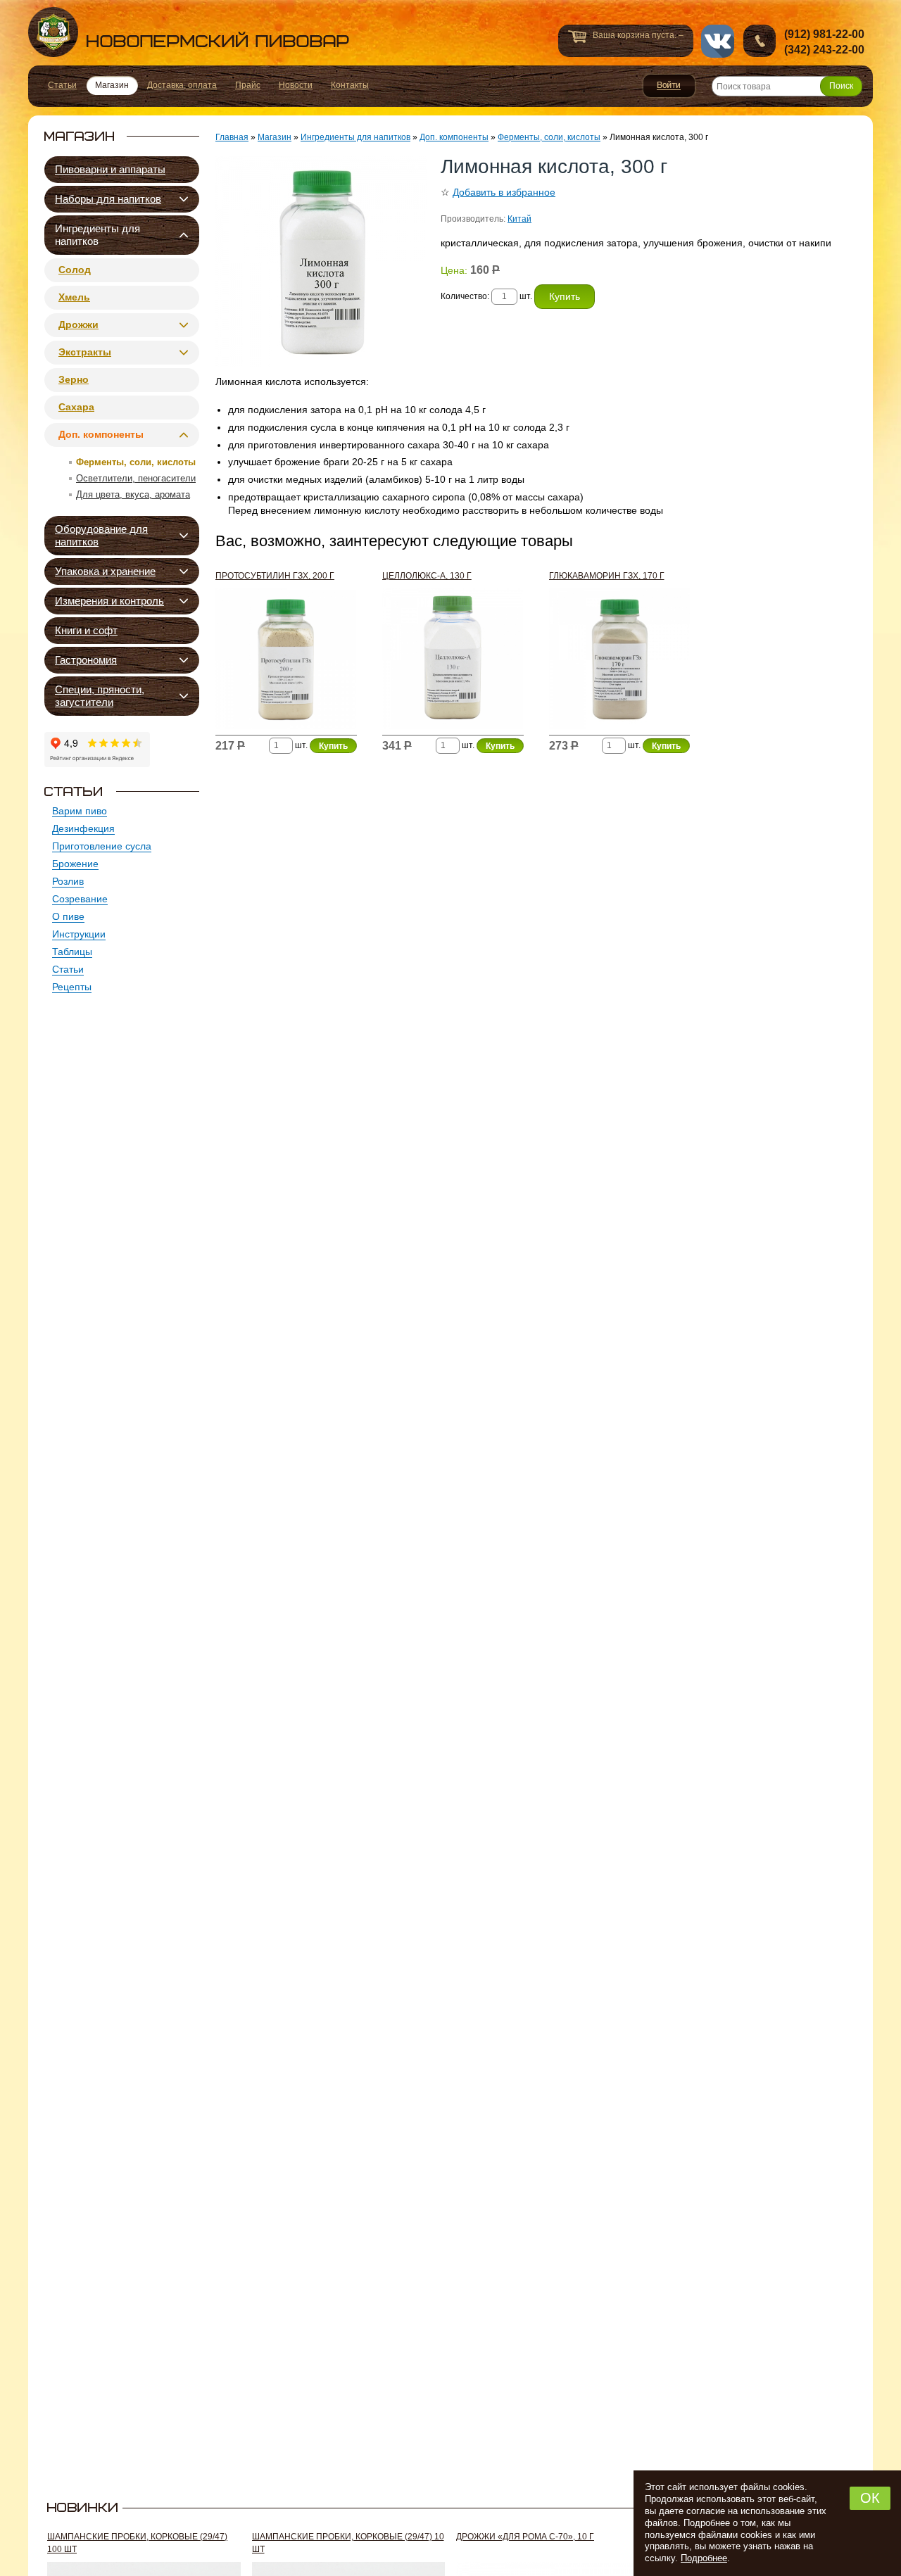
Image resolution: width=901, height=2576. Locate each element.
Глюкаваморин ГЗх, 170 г (607, 576)
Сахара (76, 407)
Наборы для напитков (108, 199)
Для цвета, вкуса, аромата (133, 494)
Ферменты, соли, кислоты (136, 462)
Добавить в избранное (504, 192)
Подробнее (704, 2558)
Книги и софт (86, 630)
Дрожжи (78, 324)
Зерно (74, 379)
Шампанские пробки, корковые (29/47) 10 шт (348, 2543)
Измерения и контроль (109, 601)
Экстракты (85, 352)
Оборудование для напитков (101, 535)
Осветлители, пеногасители (136, 478)
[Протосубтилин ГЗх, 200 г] (286, 662)
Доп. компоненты (101, 434)
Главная (232, 137)
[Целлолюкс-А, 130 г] (453, 662)
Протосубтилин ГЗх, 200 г (275, 576)
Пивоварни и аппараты (110, 169)
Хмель (74, 297)
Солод (75, 270)
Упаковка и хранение (105, 571)
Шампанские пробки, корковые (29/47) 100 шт (137, 2543)
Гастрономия (86, 660)
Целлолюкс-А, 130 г (427, 576)
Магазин (275, 137)
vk (718, 41)
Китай (519, 219)
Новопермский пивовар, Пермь (189, 32)
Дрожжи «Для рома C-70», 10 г (525, 2537)
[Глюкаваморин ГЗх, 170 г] (620, 662)
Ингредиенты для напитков (97, 235)
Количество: (466, 296)
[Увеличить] (321, 261)
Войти (669, 86)
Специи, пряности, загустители (100, 696)
